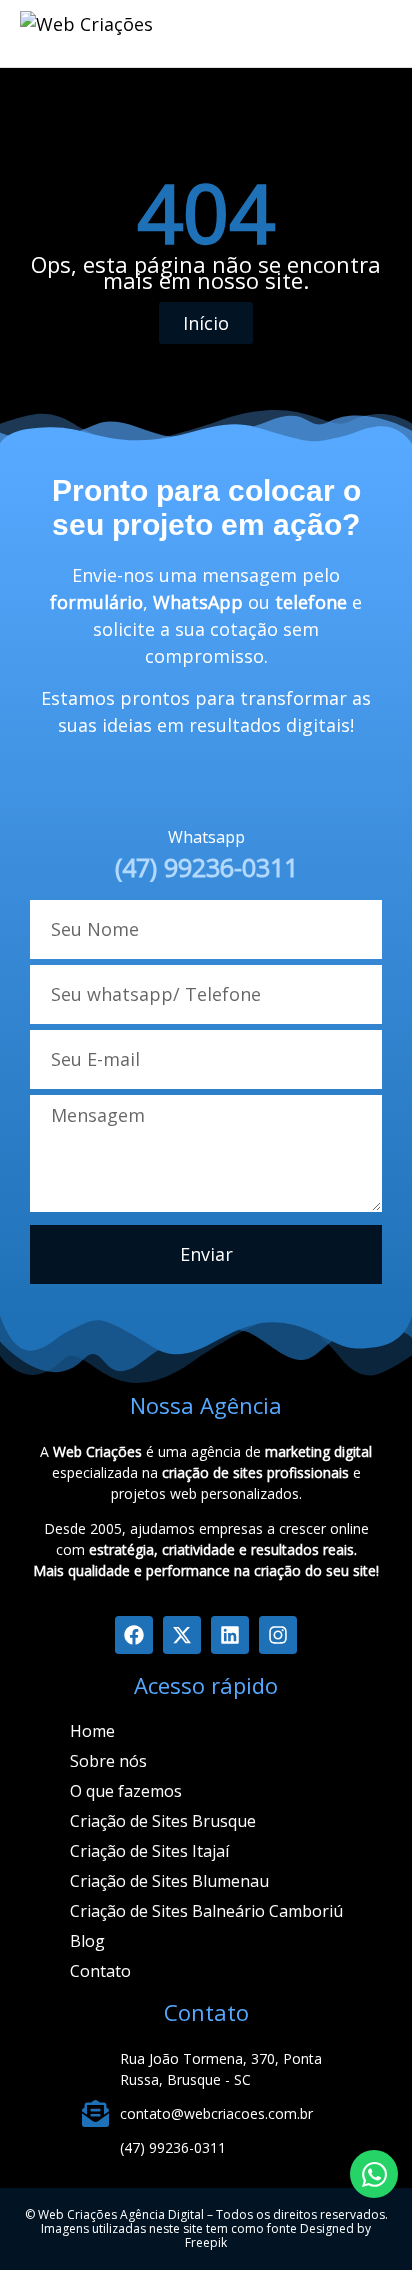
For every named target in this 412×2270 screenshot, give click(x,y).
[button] (367, 30)
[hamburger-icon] (274, 34)
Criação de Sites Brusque (163, 1821)
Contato (100, 1971)
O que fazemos (126, 1791)
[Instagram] (278, 1635)
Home (92, 1731)
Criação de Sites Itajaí (149, 1851)
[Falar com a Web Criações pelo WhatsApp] (374, 2174)
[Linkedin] (230, 1635)
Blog (87, 1941)
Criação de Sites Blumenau (169, 1881)
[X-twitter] (182, 1635)
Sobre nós (108, 1761)
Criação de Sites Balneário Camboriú (206, 1911)
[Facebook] (134, 1635)
